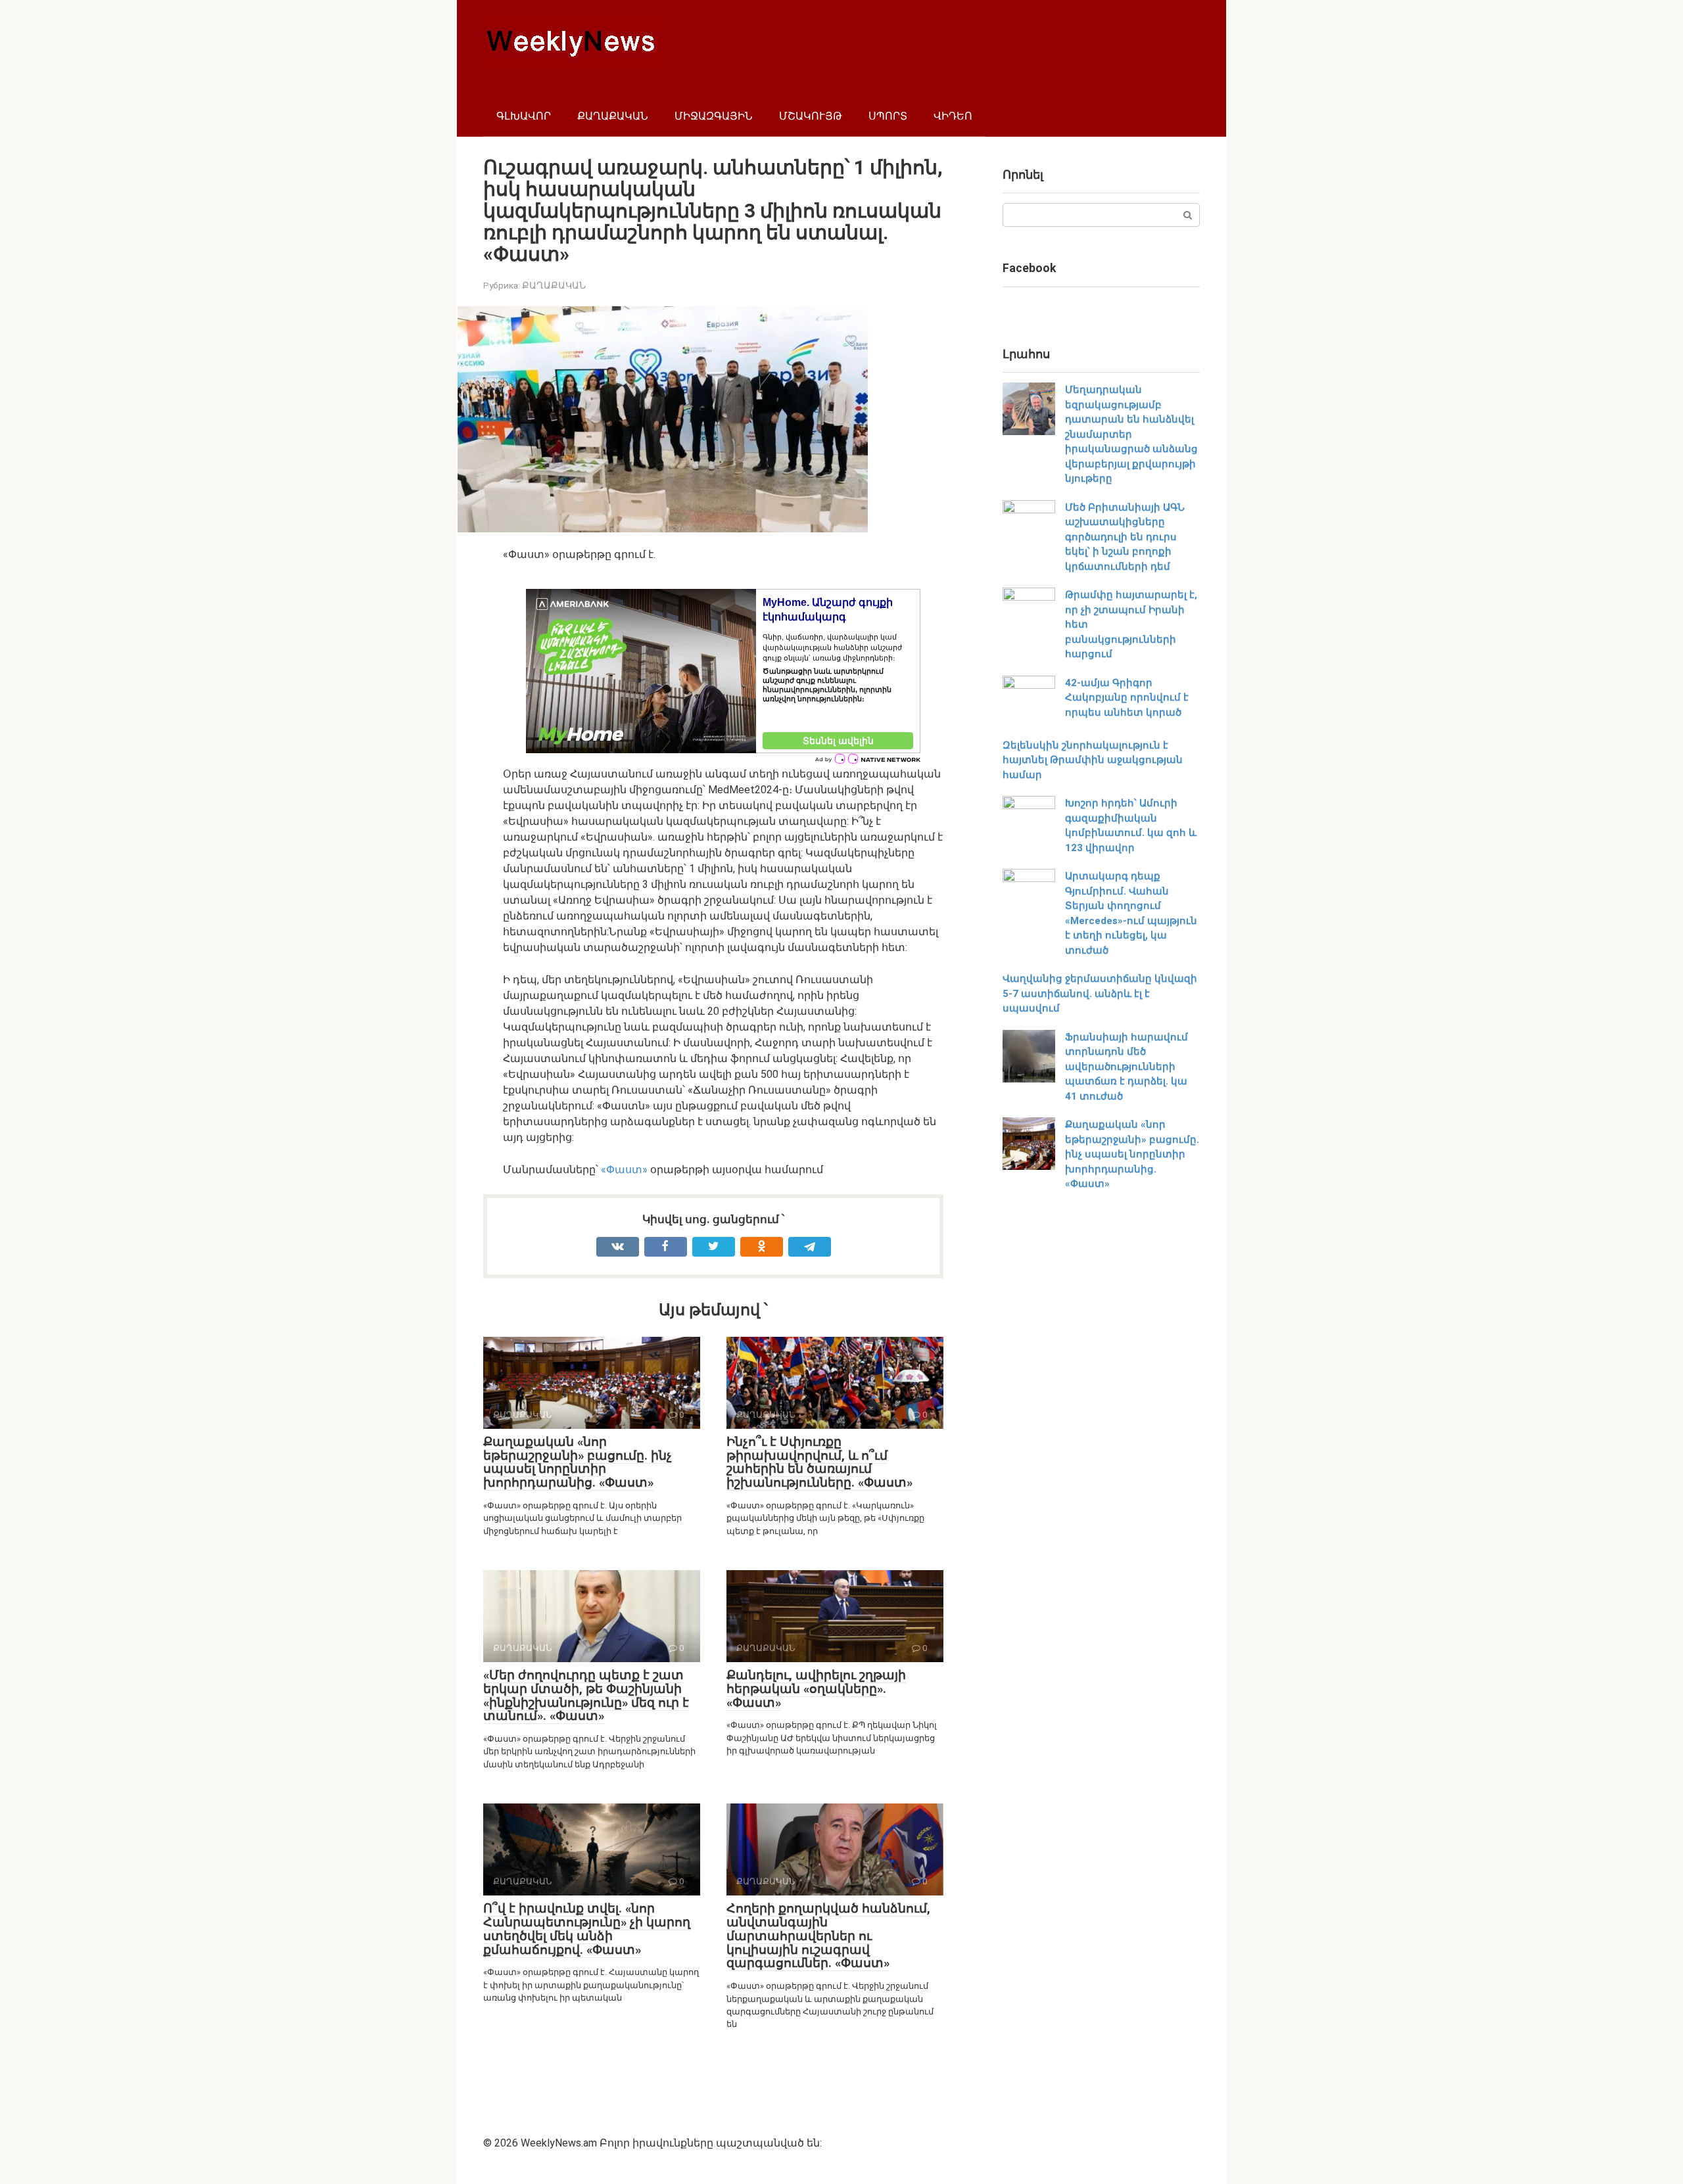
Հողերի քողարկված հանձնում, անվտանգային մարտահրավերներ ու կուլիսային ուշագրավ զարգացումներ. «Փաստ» (828, 1936)
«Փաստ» (624, 1170)
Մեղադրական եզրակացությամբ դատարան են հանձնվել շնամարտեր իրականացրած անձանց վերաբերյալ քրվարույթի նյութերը (1131, 434)
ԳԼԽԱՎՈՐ (524, 116)
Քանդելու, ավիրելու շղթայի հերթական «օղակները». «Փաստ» (816, 1689)
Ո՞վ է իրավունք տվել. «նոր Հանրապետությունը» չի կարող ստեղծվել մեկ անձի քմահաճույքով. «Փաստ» (587, 1929)
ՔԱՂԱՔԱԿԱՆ (613, 116)
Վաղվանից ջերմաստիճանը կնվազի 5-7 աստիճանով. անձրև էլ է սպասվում (1100, 993)
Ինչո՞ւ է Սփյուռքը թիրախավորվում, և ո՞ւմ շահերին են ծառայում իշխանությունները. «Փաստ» (819, 1462)
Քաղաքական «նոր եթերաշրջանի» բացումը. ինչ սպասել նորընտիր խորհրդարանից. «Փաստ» (578, 1462)
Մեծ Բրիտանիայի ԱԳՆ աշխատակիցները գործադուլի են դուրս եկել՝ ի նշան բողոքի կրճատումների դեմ (1125, 537)
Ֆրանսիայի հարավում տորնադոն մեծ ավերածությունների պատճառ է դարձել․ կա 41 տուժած (1126, 1067)
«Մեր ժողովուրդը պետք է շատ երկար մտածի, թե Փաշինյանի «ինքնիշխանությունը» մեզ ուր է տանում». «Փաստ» (586, 1696)
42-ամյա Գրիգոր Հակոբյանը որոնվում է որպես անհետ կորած (1127, 698)
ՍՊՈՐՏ (888, 116)
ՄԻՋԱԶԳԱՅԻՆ (714, 116)
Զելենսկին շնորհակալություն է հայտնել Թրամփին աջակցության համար (1093, 760)
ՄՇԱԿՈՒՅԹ (811, 116)
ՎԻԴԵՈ (953, 116)
